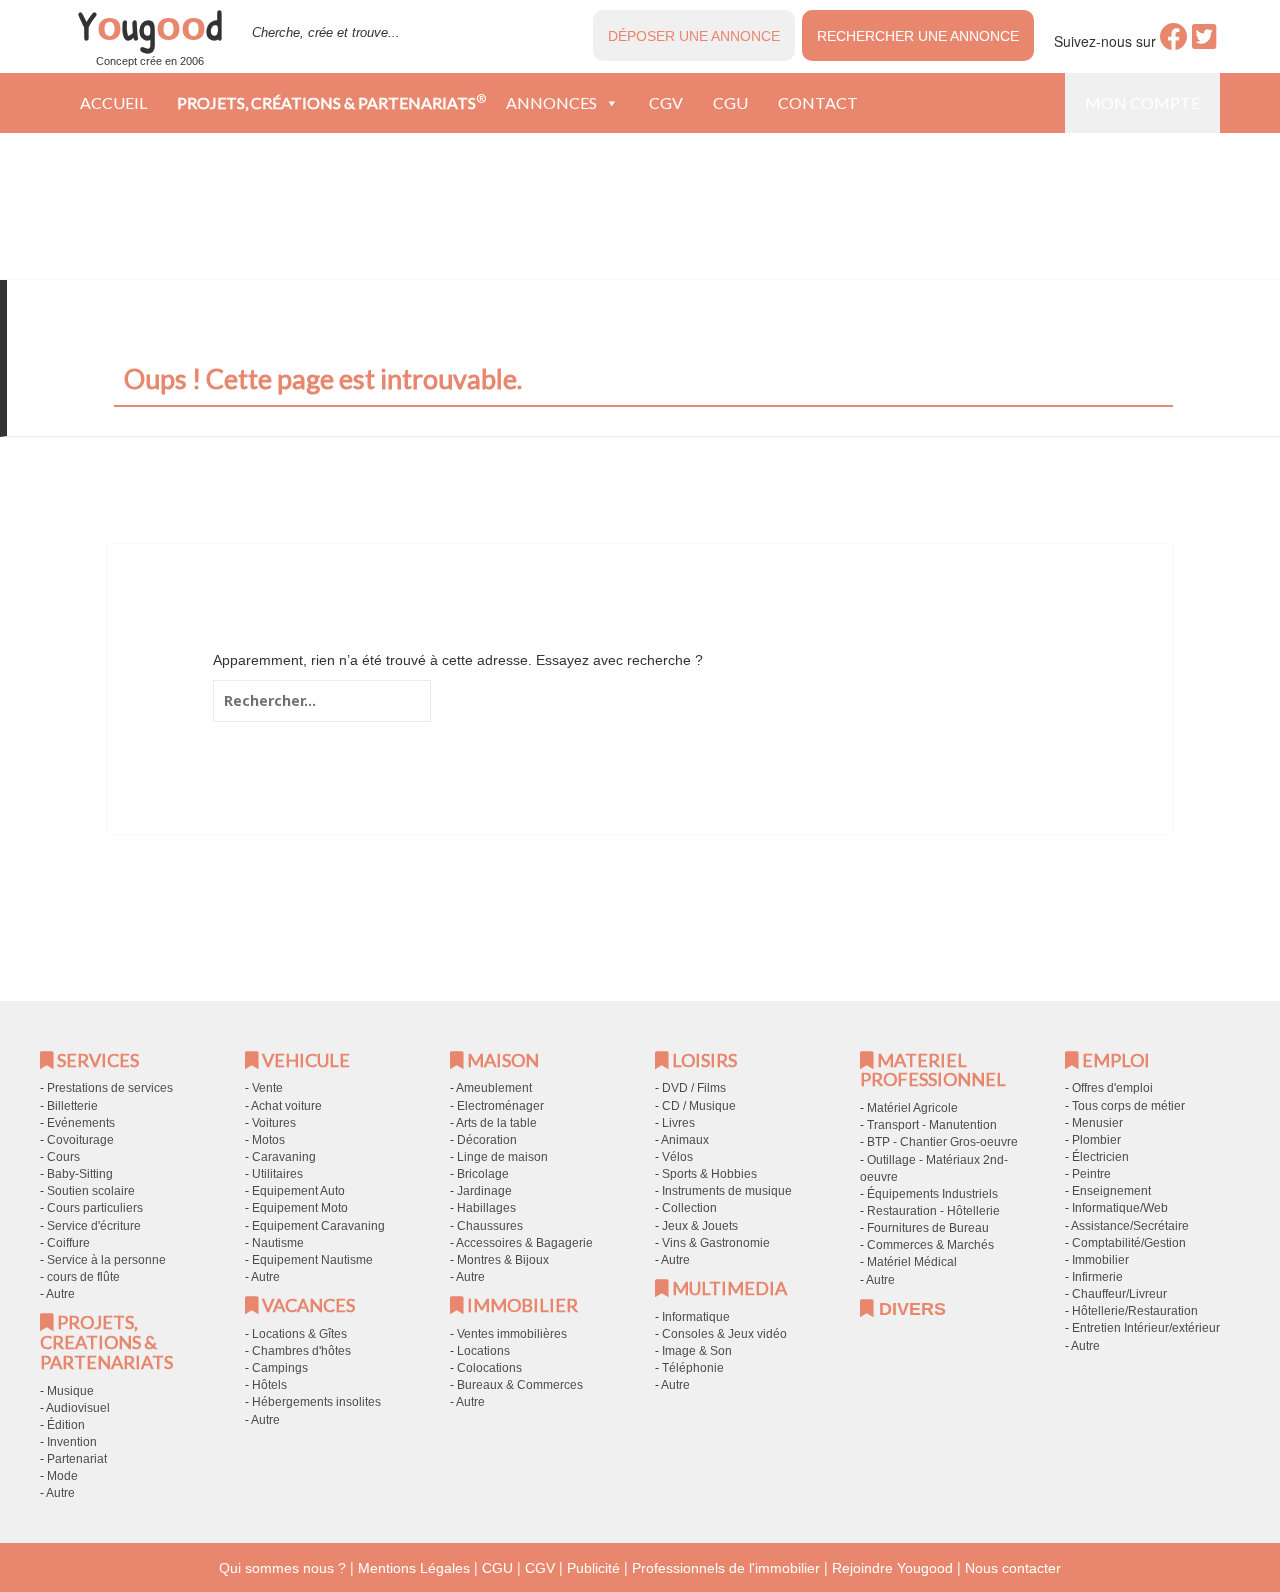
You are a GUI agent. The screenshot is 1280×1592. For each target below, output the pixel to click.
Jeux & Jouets (700, 1226)
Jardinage (484, 1191)
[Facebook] (1174, 42)
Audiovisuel (78, 1408)
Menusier (1097, 1123)
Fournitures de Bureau (928, 1228)
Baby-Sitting (80, 1174)
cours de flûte (83, 1277)
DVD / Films (694, 1088)
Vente (267, 1088)
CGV (666, 102)
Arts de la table (496, 1123)
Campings (280, 1368)
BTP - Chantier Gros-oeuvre (942, 1142)
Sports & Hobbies (709, 1174)
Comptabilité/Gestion (1129, 1243)
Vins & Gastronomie (716, 1243)
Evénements (81, 1123)
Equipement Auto (298, 1191)
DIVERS (910, 1309)
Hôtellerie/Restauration (1135, 1311)
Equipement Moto (300, 1208)
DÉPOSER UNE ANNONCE (694, 36)
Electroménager (500, 1106)
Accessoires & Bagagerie (524, 1243)
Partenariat (77, 1459)
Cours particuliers (95, 1208)
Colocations (489, 1368)
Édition (66, 1425)
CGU (730, 102)
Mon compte (1142, 102)
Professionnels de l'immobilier (726, 1568)
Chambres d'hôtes (301, 1351)
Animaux (685, 1140)
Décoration (487, 1140)
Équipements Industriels (932, 1194)
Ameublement (494, 1088)
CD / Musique (699, 1106)
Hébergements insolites (316, 1402)
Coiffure (68, 1243)
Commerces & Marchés (930, 1245)
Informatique (696, 1317)
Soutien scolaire (91, 1191)
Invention (72, 1442)
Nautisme (278, 1243)
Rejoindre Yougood (892, 1568)
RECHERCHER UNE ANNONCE (918, 36)
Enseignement (1111, 1191)
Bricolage (483, 1174)
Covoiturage (80, 1140)
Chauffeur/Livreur (1119, 1294)
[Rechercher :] (322, 701)
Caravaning (284, 1157)
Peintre (1091, 1174)
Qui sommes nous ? (282, 1568)
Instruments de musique (727, 1191)
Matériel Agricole (912, 1108)
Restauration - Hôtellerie (933, 1211)
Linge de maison (502, 1157)
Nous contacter (1013, 1568)
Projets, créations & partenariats (331, 101)
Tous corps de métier (1128, 1106)
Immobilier (1100, 1260)
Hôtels (269, 1385)
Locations (483, 1351)
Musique (70, 1391)
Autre (60, 1294)
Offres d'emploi (1112, 1088)
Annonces (551, 102)
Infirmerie (1097, 1277)
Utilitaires (277, 1174)
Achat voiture (286, 1106)
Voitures (274, 1123)
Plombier (1096, 1140)
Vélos (677, 1157)
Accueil (113, 102)
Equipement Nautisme (312, 1260)
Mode (62, 1476)
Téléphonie (693, 1368)
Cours (63, 1157)
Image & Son (697, 1351)
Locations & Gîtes (299, 1334)
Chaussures (490, 1226)
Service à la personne (106, 1260)
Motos (268, 1140)
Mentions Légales (414, 1568)
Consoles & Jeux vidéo (724, 1334)
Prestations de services (110, 1088)
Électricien (1100, 1157)
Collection (689, 1208)
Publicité (593, 1568)
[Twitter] (1204, 42)
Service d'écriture (94, 1226)
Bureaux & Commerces (520, 1385)
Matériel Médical (912, 1262)
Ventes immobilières (512, 1334)
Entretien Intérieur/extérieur (1146, 1328)
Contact (818, 102)
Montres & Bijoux (503, 1260)
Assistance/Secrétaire (1130, 1226)
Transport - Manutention (932, 1125)
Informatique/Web (1120, 1208)
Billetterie (72, 1106)
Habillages (486, 1208)
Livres (678, 1123)
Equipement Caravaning (318, 1226)
